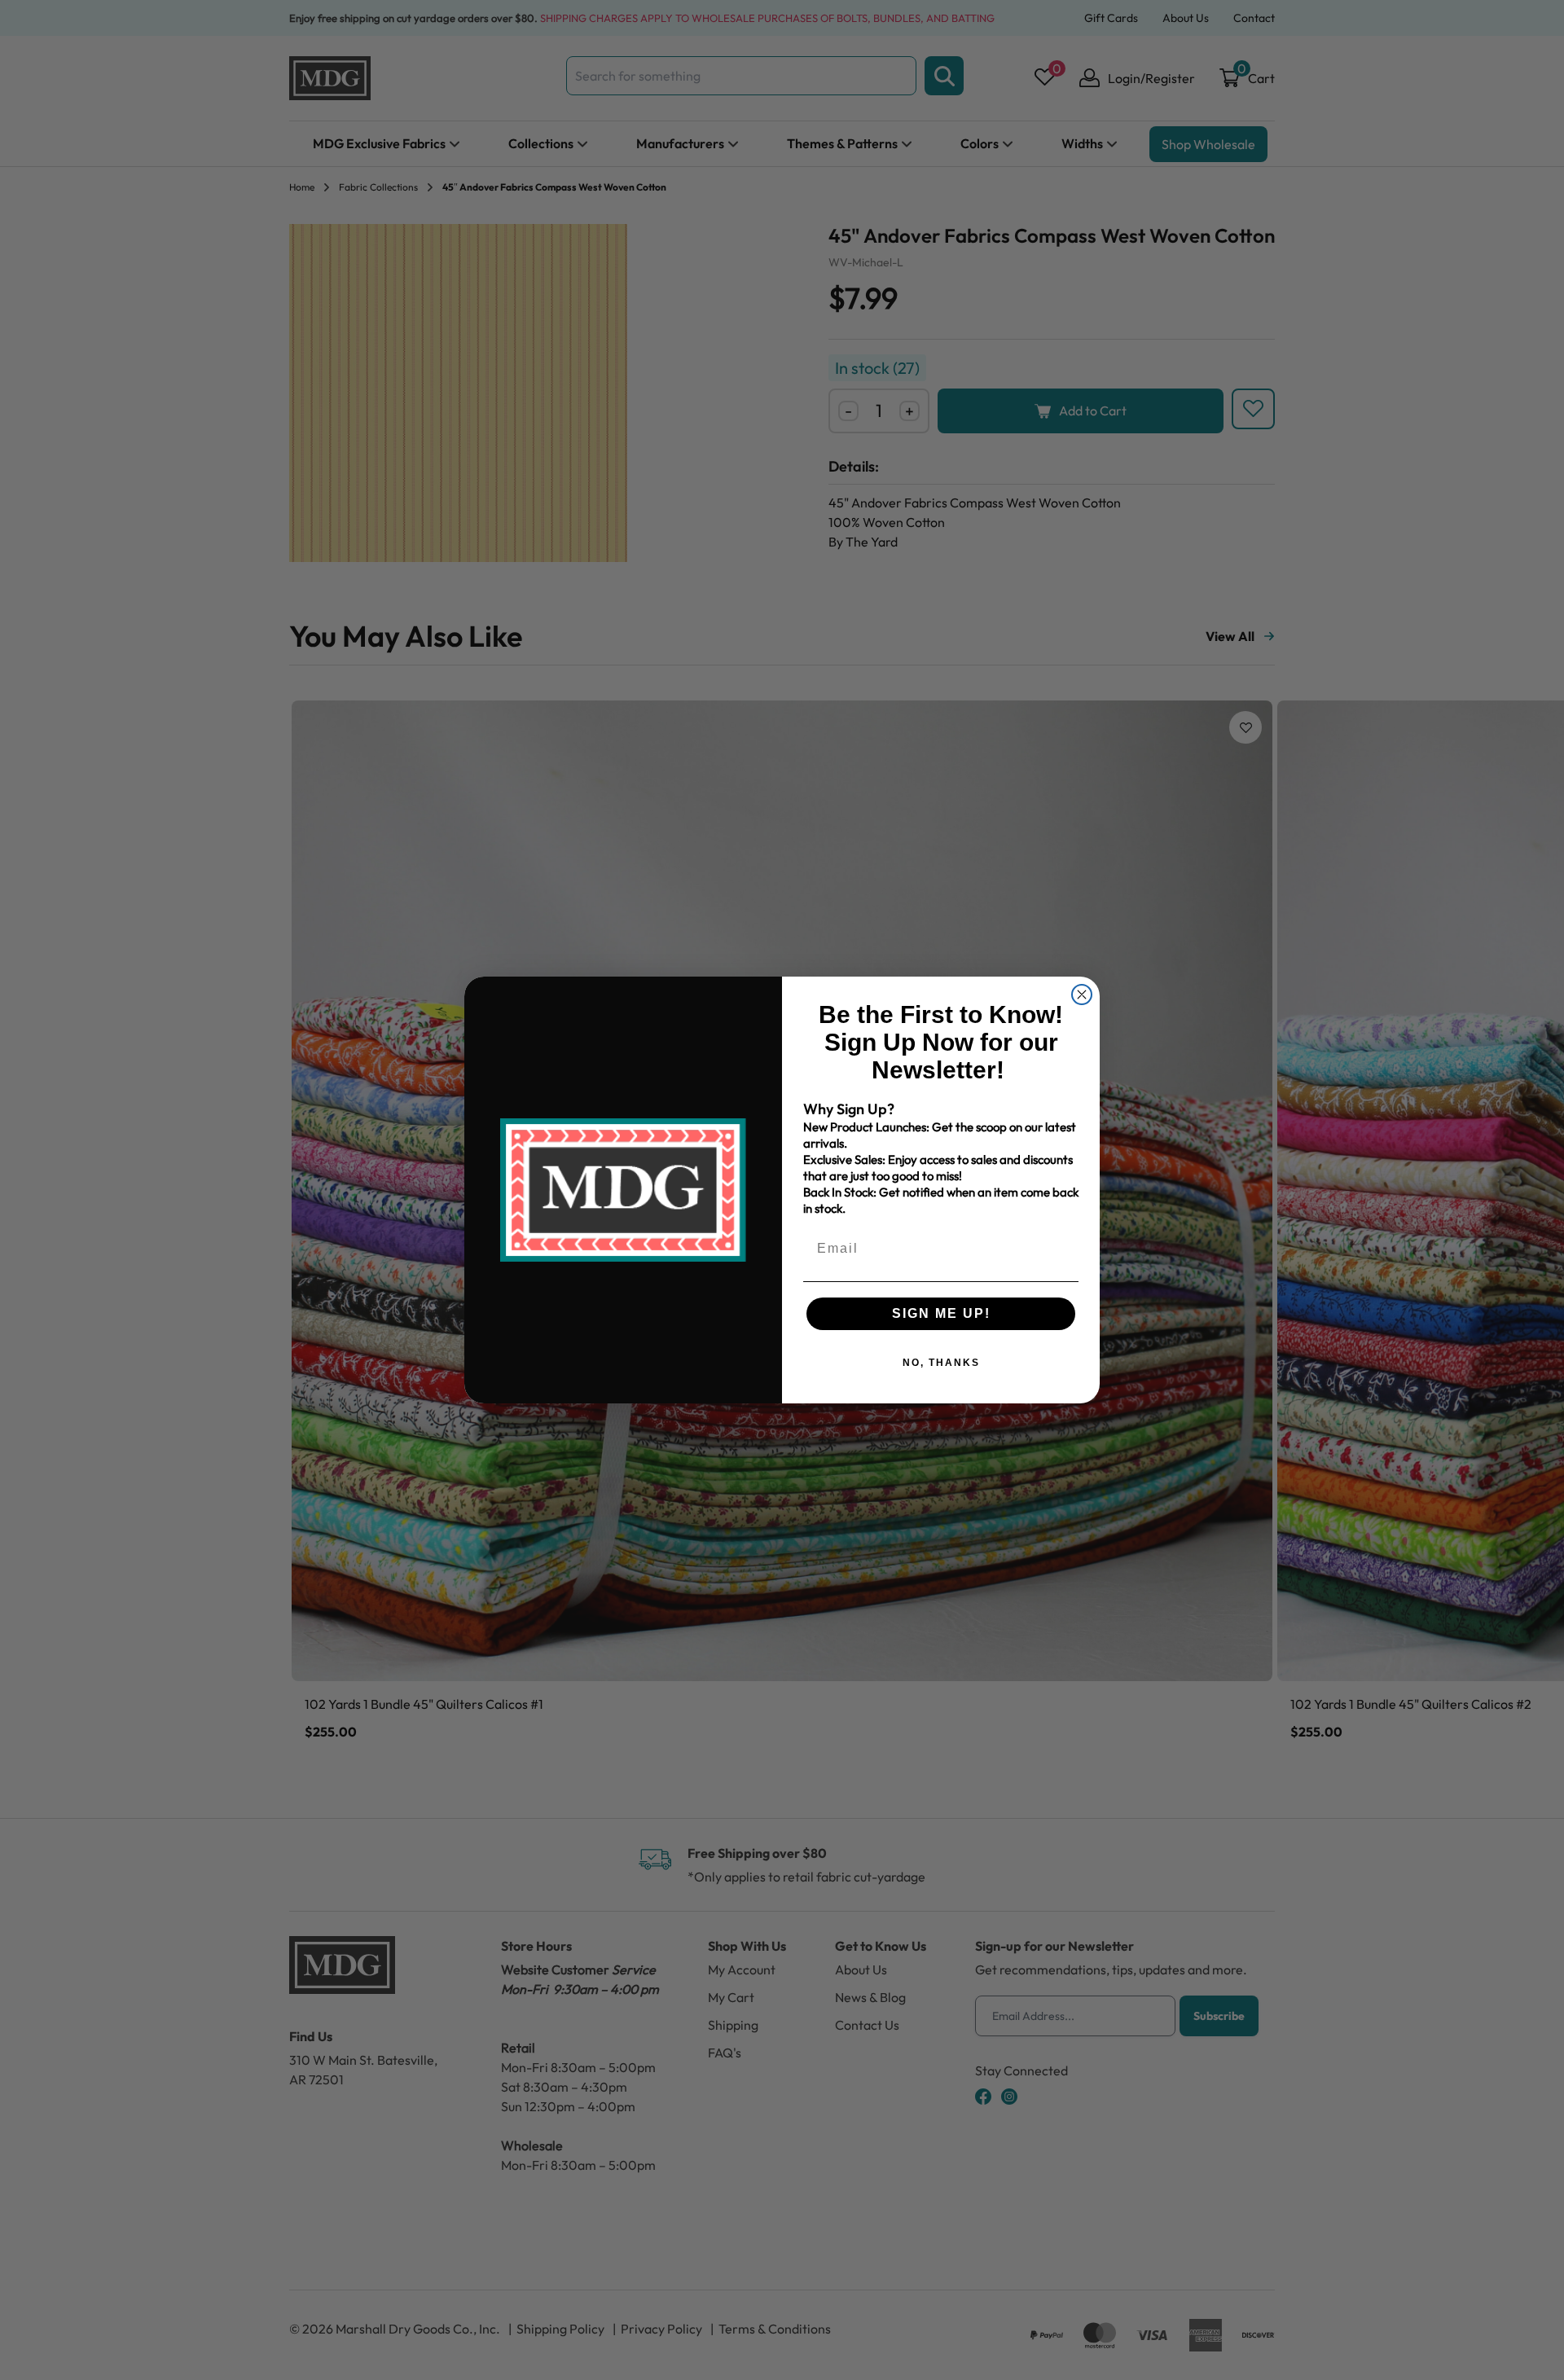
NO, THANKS (941, 1363)
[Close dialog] (1082, 995)
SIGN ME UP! (941, 1313)
